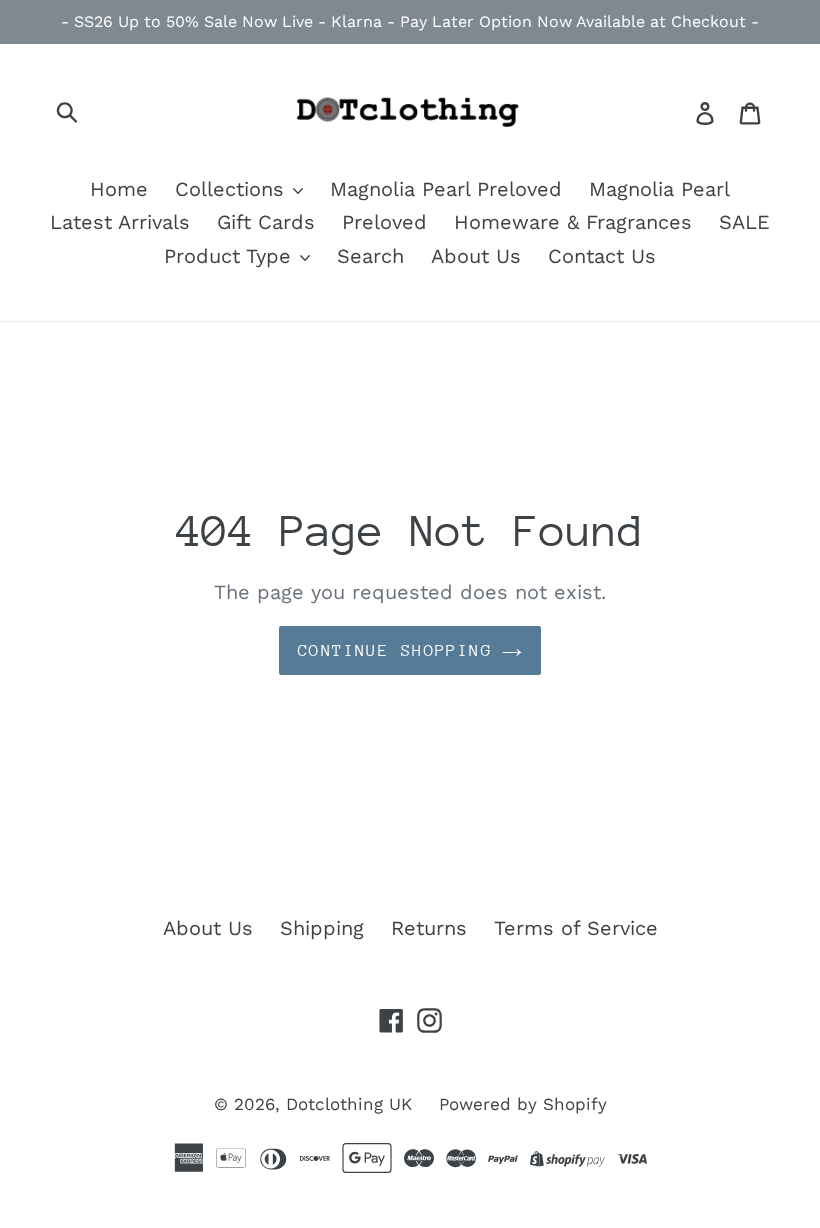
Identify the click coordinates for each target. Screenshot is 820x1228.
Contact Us (602, 256)
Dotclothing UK (349, 1104)
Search (370, 256)
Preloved (384, 222)
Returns (429, 928)
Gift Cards (266, 222)
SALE (744, 222)
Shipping (322, 928)
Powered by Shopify (523, 1104)
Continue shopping (395, 650)
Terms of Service (576, 928)
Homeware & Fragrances (573, 222)
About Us (476, 256)
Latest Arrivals (120, 222)
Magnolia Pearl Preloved (446, 189)
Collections (233, 189)
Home (119, 189)
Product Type (231, 256)
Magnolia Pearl (659, 189)
